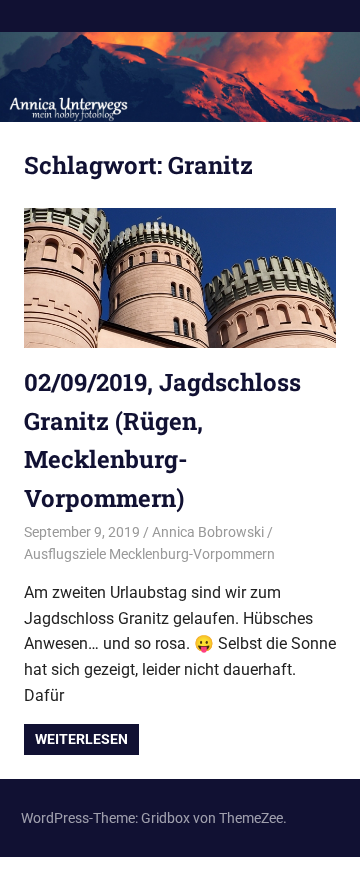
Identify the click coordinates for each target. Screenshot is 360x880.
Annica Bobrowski (208, 532)
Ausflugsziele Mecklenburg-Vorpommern (149, 554)
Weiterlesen (81, 739)
